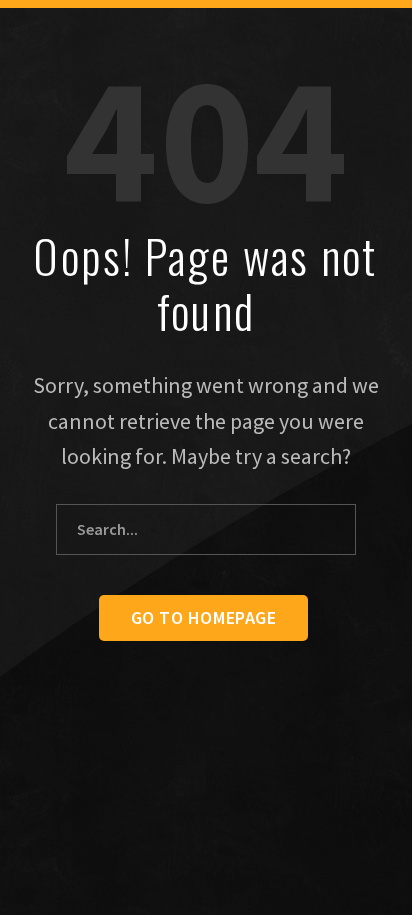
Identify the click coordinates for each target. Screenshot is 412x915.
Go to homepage (204, 617)
